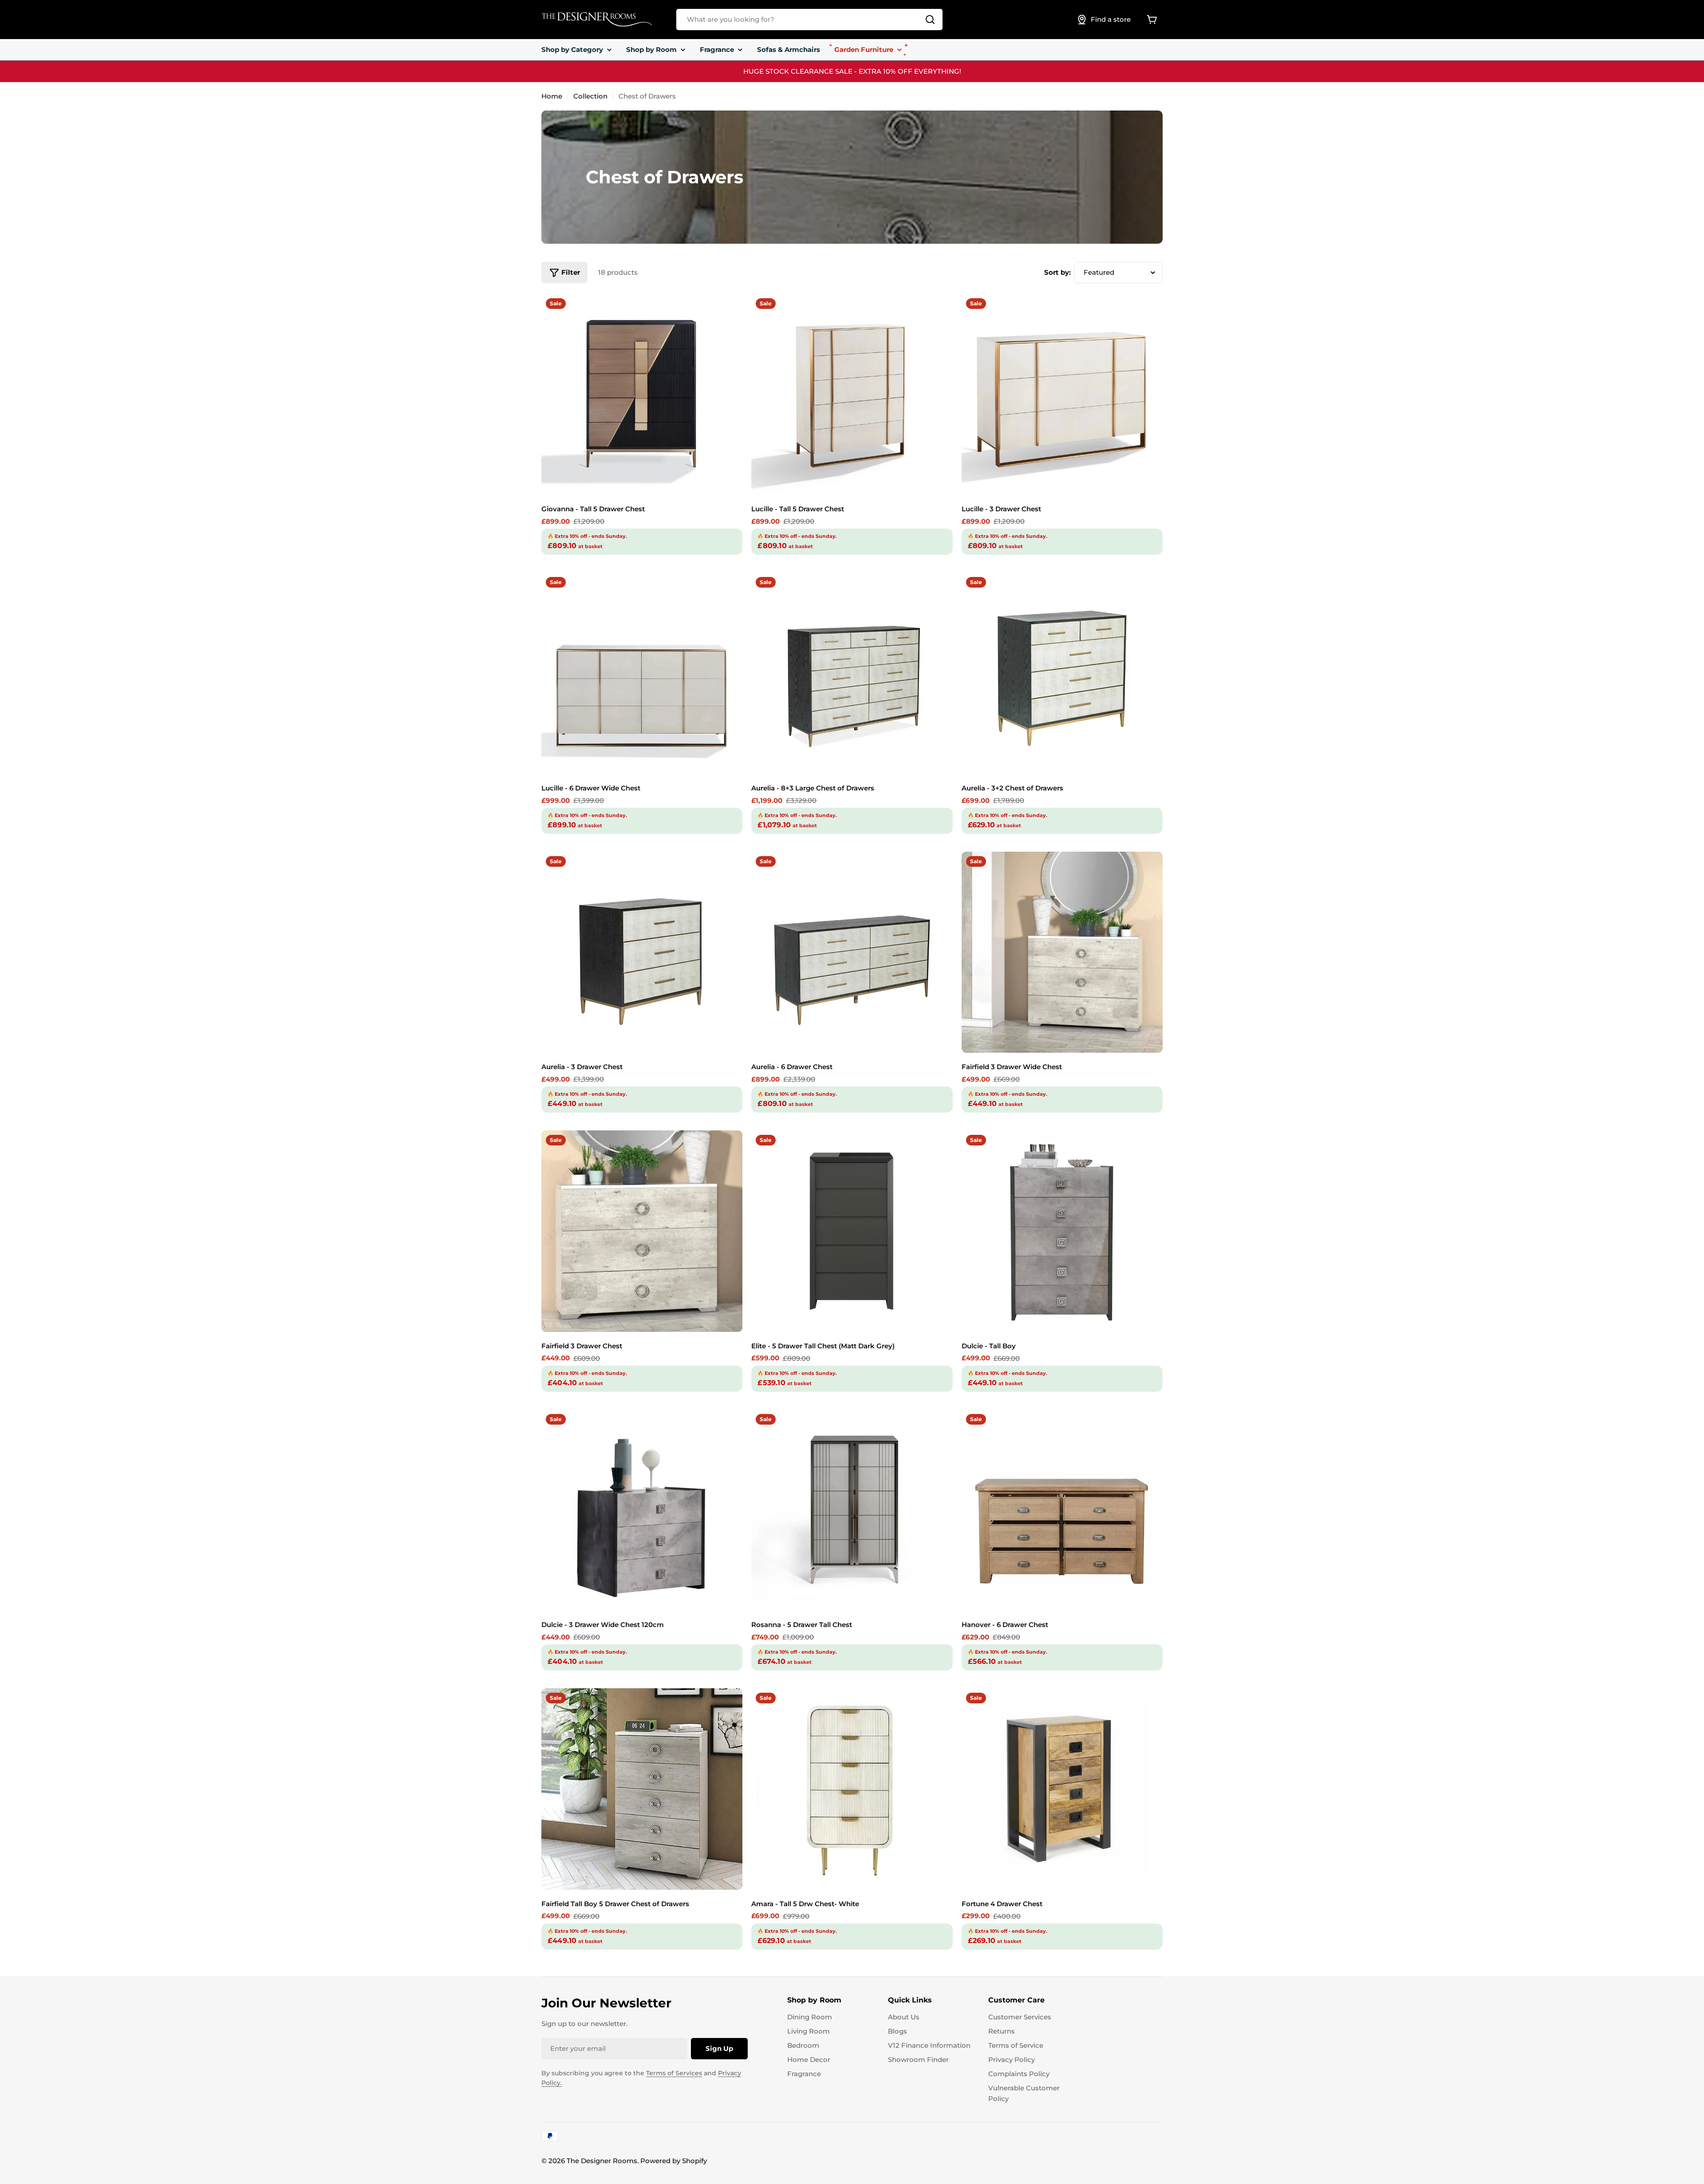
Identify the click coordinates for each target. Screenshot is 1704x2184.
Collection (590, 96)
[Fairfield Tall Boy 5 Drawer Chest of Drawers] (642, 1789)
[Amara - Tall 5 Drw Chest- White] (852, 1789)
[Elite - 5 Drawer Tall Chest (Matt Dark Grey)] (852, 1231)
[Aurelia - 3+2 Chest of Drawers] (1062, 673)
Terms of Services (674, 2073)
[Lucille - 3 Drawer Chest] (1062, 394)
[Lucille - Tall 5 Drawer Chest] (852, 394)
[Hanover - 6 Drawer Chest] (1062, 1510)
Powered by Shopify (674, 2161)
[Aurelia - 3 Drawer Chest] (642, 952)
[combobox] (809, 20)
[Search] (930, 20)
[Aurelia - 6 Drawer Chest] (852, 952)
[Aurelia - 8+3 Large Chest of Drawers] (852, 673)
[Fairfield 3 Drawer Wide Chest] (1062, 952)
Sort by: (1057, 272)
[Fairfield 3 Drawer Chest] (642, 1231)
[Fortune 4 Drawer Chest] (1062, 1789)
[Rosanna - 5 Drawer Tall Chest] (852, 1510)
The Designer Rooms (602, 2161)
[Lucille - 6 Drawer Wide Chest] (642, 673)
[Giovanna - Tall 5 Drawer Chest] (642, 394)
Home (552, 96)
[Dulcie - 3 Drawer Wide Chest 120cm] (642, 1510)
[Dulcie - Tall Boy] (1062, 1231)
